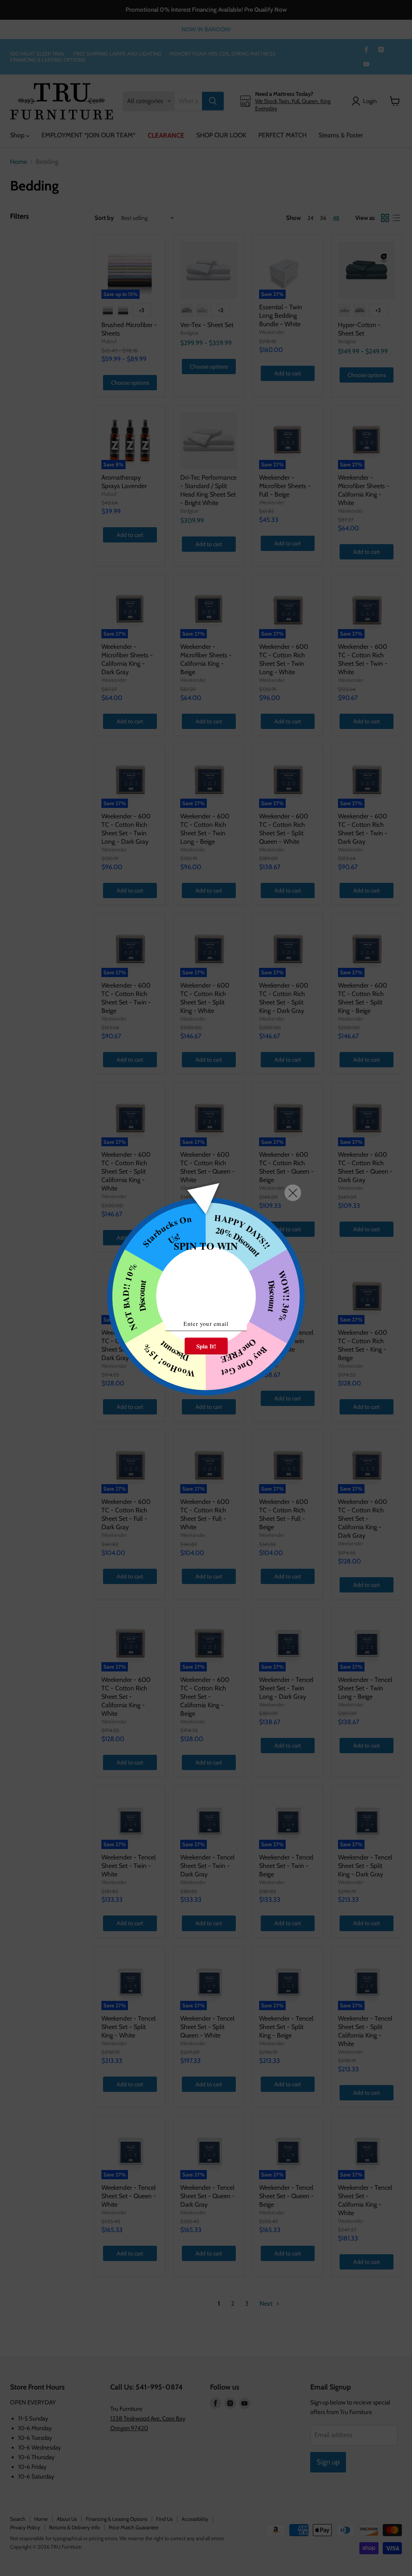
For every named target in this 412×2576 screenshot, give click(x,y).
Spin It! (206, 1346)
